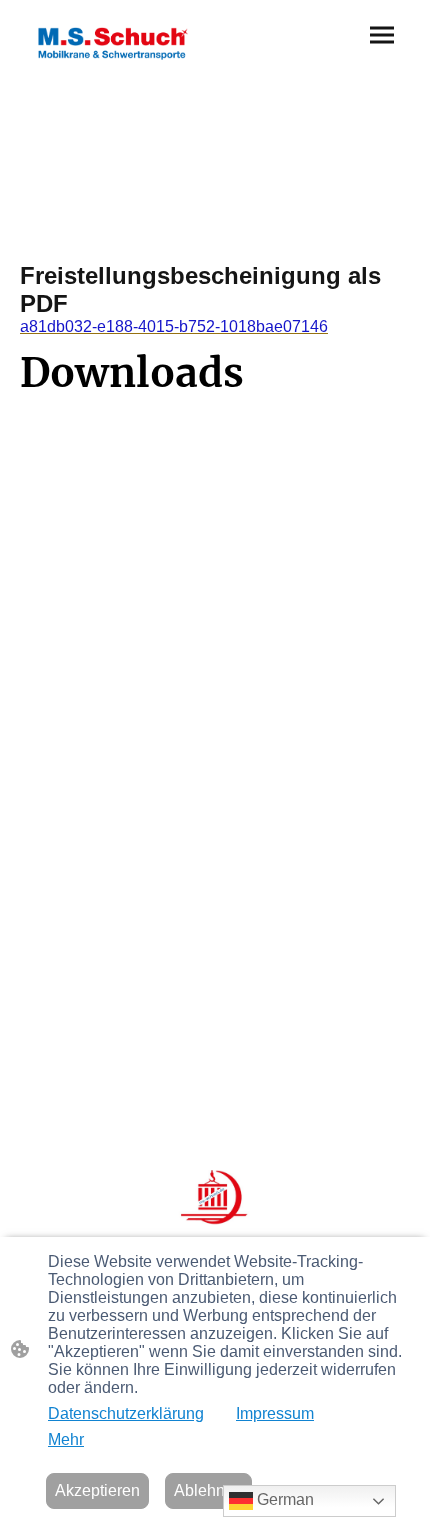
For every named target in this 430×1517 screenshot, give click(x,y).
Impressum (275, 1413)
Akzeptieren (97, 1490)
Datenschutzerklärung (126, 1413)
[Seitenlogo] (115, 40)
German (283, 1499)
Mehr (66, 1439)
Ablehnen (208, 1490)
